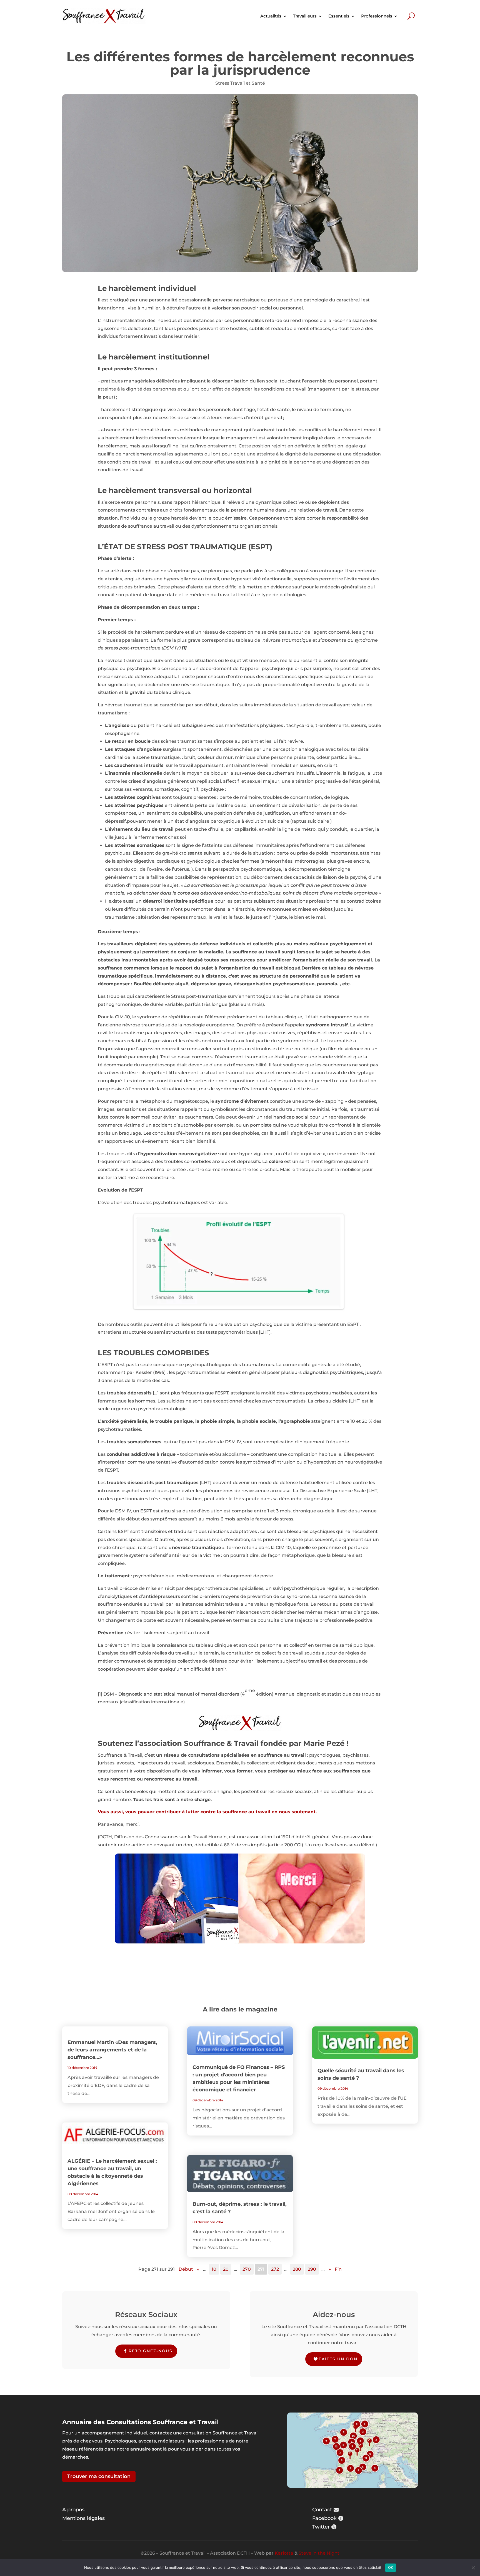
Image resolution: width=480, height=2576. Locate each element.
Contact (322, 2510)
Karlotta (284, 2553)
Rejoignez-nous (151, 2351)
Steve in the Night (319, 2553)
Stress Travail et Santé (240, 83)
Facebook (324, 2518)
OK (391, 2567)
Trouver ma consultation (99, 2476)
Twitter (321, 2527)
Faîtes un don (338, 2359)
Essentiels (339, 16)
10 (214, 2269)
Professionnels (377, 16)
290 (312, 2269)
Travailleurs (305, 16)
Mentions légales (83, 2518)
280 (297, 2269)
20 (226, 2269)
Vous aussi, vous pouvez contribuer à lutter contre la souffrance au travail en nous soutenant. (207, 1812)
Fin (338, 2269)
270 (247, 2269)
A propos (73, 2510)
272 (275, 2269)
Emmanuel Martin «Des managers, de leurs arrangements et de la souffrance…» (112, 2050)
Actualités (271, 16)
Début (186, 2269)
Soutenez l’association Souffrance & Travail (178, 1743)
